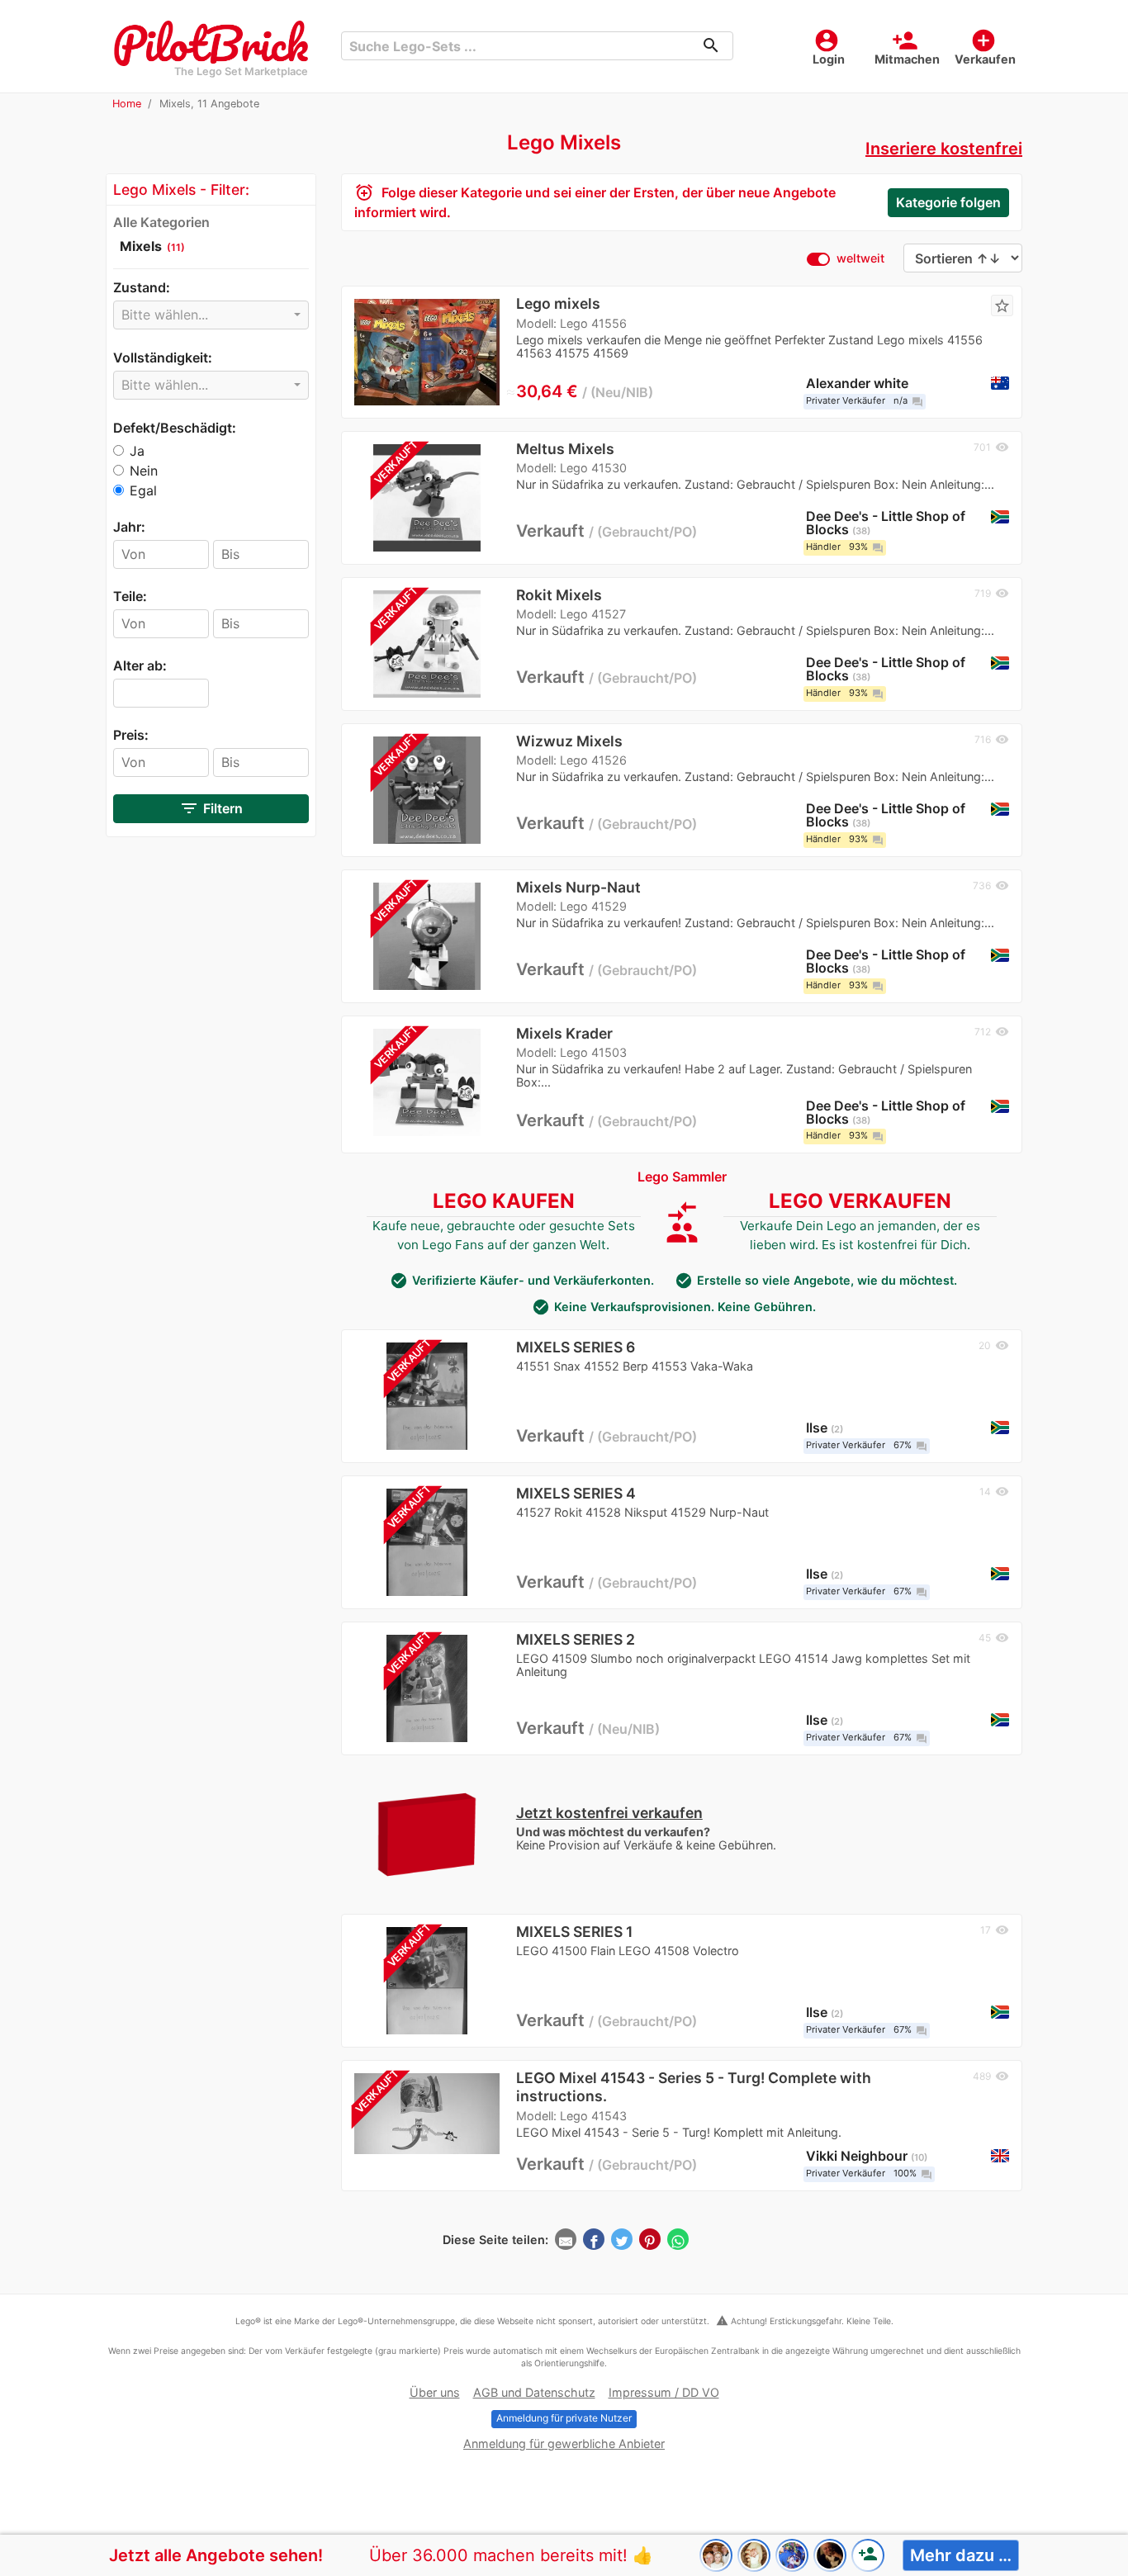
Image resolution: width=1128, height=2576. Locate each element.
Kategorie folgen (948, 202)
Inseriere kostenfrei (944, 149)
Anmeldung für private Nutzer (564, 2418)
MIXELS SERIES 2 (576, 1639)
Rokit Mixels (559, 595)
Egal (143, 490)
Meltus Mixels (565, 449)
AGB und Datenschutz (534, 2392)
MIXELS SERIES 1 (574, 1932)
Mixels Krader (564, 1033)
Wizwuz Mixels (569, 741)
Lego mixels (558, 303)
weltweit (860, 258)
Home (127, 104)
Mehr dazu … (961, 2555)
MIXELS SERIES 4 (576, 1493)
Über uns (435, 2392)
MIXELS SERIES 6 (576, 1347)
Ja (137, 451)
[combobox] (211, 315)
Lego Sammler (682, 1177)
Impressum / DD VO (664, 2392)
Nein (144, 471)
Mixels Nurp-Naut (578, 887)
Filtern (211, 808)
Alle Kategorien (161, 222)
